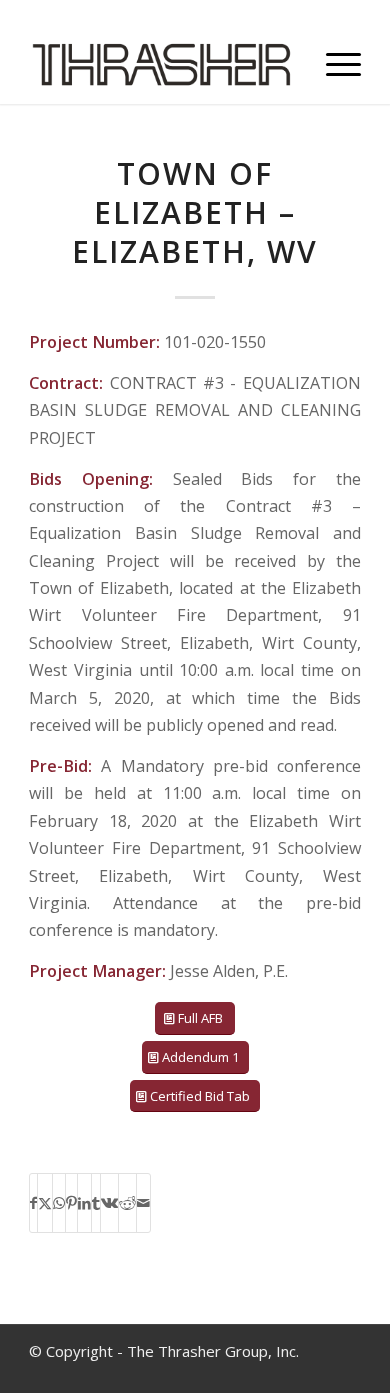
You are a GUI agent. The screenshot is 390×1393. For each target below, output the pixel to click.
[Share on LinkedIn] (84, 1203)
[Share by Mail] (143, 1203)
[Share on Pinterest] (71, 1203)
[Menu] (333, 64)
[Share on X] (45, 1203)
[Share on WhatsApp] (59, 1203)
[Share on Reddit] (127, 1203)
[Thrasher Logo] (161, 64)
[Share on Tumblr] (96, 1203)
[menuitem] (333, 64)
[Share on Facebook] (33, 1203)
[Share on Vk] (109, 1203)
